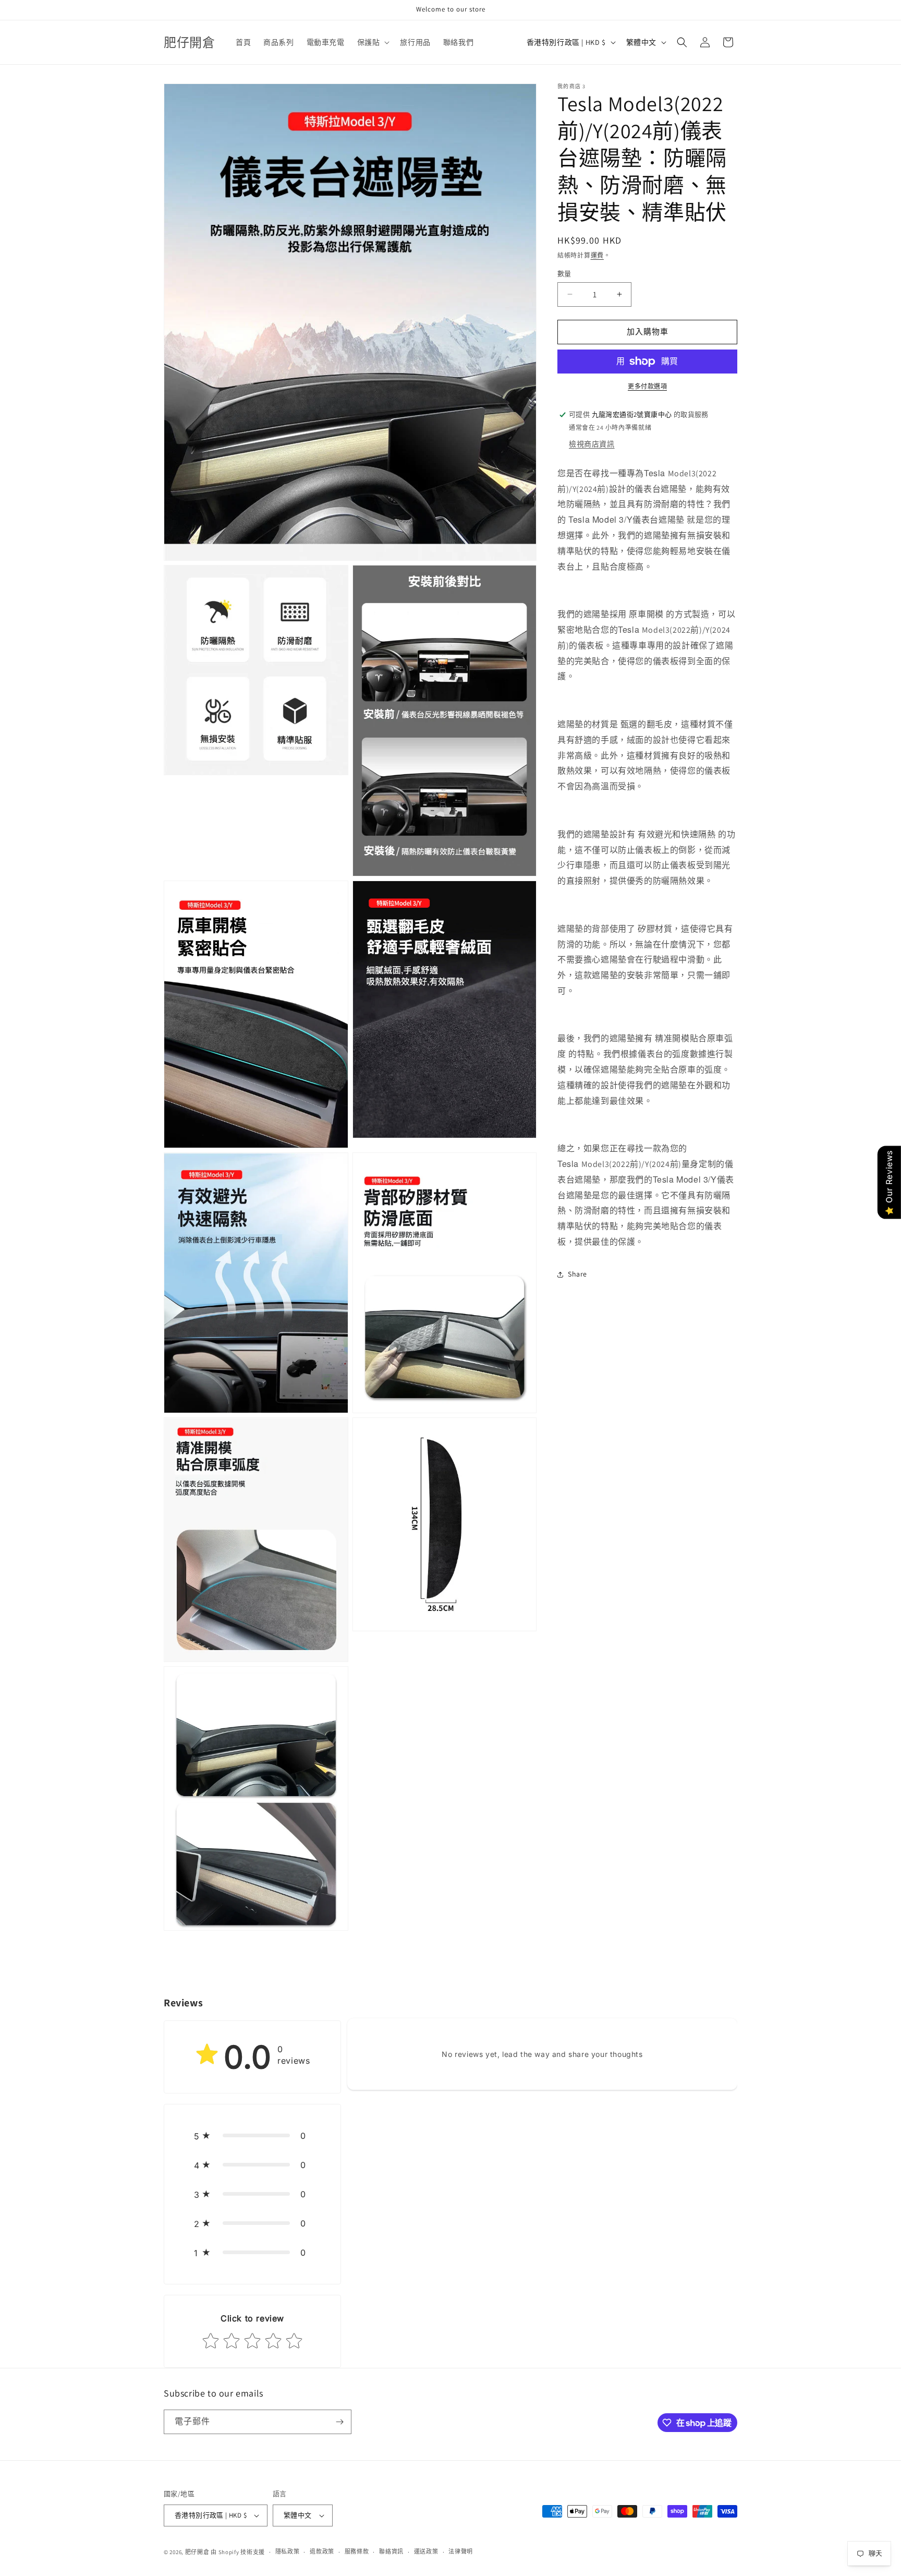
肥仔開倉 (197, 2552)
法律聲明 (461, 2551)
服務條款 (357, 2551)
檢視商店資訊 (592, 444)
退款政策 (322, 2551)
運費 (597, 255)
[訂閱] (339, 2422)
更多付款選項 (647, 386)
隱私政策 (288, 2551)
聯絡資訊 (391, 2551)
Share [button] (577, 1274)
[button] (373, 42)
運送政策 (426, 2551)
